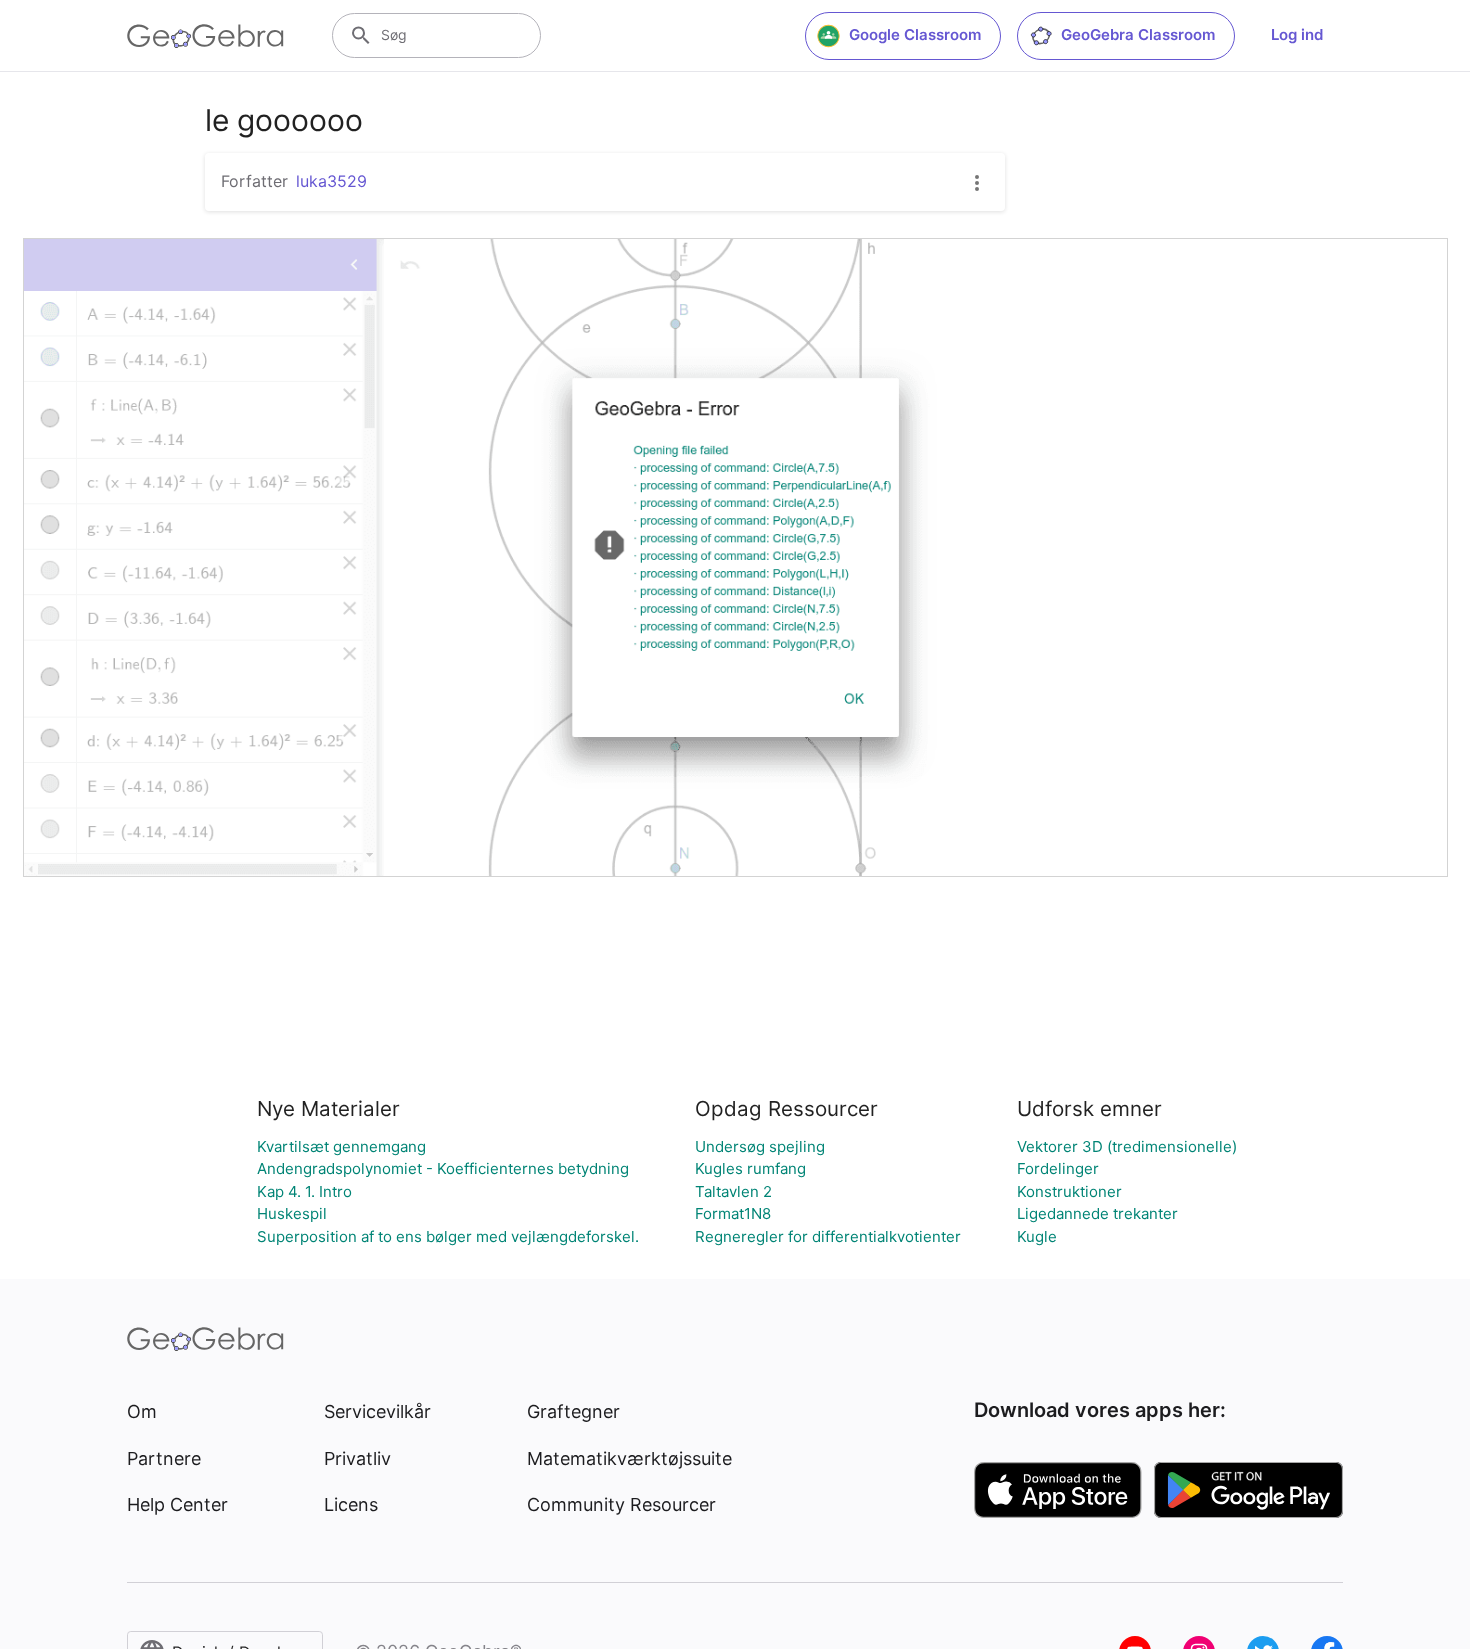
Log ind (1297, 34)
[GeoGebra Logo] (205, 36)
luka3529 (331, 181)
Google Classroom (915, 34)
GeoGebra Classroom (1138, 34)
